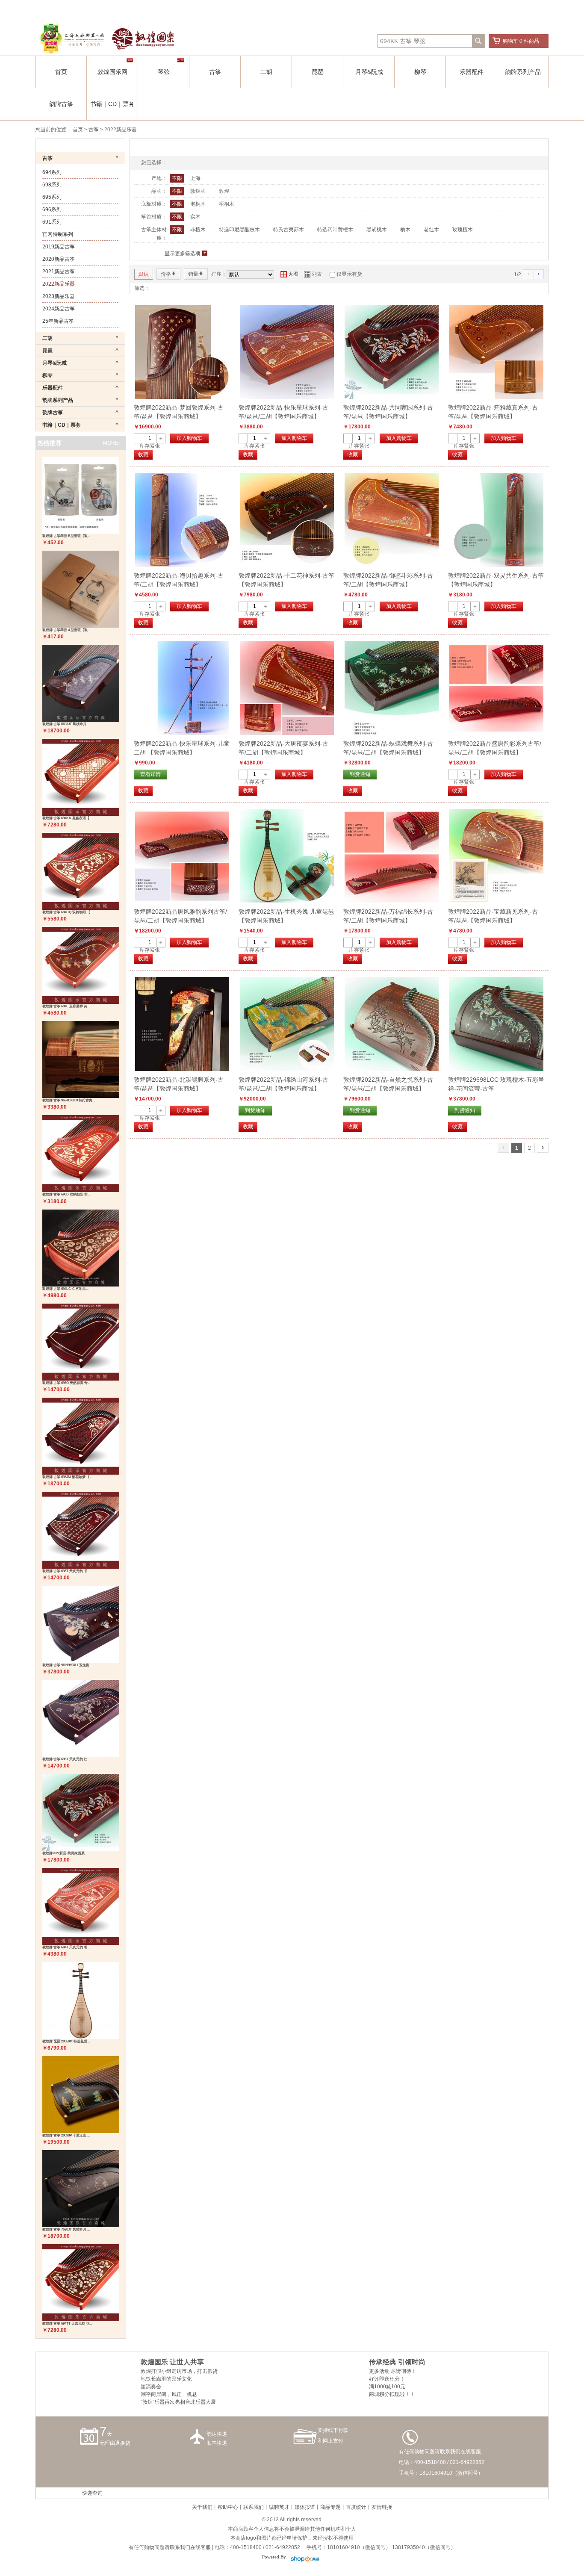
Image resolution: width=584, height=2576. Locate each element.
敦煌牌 (198, 191)
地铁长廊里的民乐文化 (166, 2379)
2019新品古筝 (59, 247)
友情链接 (382, 2507)
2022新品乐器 (59, 284)
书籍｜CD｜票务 (112, 104)
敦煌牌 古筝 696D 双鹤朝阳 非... (66, 1194)
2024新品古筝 (59, 309)
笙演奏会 (151, 2387)
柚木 (405, 230)
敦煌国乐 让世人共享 (172, 2362)
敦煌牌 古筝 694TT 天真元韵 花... (67, 2324)
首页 (61, 72)
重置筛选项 (528, 146)
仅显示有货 (349, 274)
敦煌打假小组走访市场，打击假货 (179, 2371)
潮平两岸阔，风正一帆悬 (169, 2394)
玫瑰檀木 (463, 230)
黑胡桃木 (377, 230)
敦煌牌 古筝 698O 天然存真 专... (66, 1383)
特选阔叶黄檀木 (335, 230)
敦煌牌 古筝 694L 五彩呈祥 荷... (66, 1006)
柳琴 (420, 72)
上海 (195, 178)
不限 (177, 178)
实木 (195, 217)
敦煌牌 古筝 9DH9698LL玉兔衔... (67, 1665)
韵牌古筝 (61, 104)
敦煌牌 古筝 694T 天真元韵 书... (66, 1947)
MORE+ (112, 443)
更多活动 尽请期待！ (393, 2371)
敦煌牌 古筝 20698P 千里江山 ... (66, 2135)
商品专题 (330, 2507)
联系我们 (254, 2507)
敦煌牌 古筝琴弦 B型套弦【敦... (66, 536)
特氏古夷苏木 (289, 230)
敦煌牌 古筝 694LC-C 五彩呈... (65, 1289)
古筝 (215, 72)
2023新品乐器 (59, 296)
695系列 (52, 197)
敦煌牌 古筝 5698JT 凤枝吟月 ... (66, 724)
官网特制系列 (58, 234)
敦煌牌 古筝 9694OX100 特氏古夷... (69, 1100)
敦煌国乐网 (112, 72)
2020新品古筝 (59, 259)
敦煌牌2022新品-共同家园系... (65, 1853)
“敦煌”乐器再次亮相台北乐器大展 (178, 2402)
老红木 (431, 230)
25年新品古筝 (58, 321)
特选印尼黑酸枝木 (239, 230)
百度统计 (356, 2507)
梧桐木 (227, 204)
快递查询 (92, 2493)
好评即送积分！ (387, 2379)
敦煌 (224, 191)
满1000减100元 (387, 2387)
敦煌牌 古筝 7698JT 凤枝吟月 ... (66, 2229)
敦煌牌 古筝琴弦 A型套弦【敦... (66, 630)
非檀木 (198, 230)
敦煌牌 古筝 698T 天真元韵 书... (66, 1571)
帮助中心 (228, 2507)
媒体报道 (305, 2507)
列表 (313, 274)
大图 (289, 274)
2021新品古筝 (59, 271)
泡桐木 (198, 204)
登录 (366, 9)
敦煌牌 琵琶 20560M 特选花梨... (66, 2041)
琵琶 (318, 72)
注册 (380, 9)
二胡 (266, 72)
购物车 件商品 (521, 41)
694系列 (52, 172)
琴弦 (164, 72)
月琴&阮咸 (369, 72)
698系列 (52, 185)
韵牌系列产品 (523, 72)
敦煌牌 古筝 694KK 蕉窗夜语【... (67, 818)
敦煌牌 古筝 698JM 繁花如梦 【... (67, 1477)
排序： (219, 274)
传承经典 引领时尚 (397, 2362)
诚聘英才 (279, 2507)
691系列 (52, 222)
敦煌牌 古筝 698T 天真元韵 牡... (66, 1759)
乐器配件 (472, 72)
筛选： (142, 288)
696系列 (52, 210)
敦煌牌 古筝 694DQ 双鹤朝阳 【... (68, 912)
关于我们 (202, 2507)
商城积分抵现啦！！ (392, 2394)
